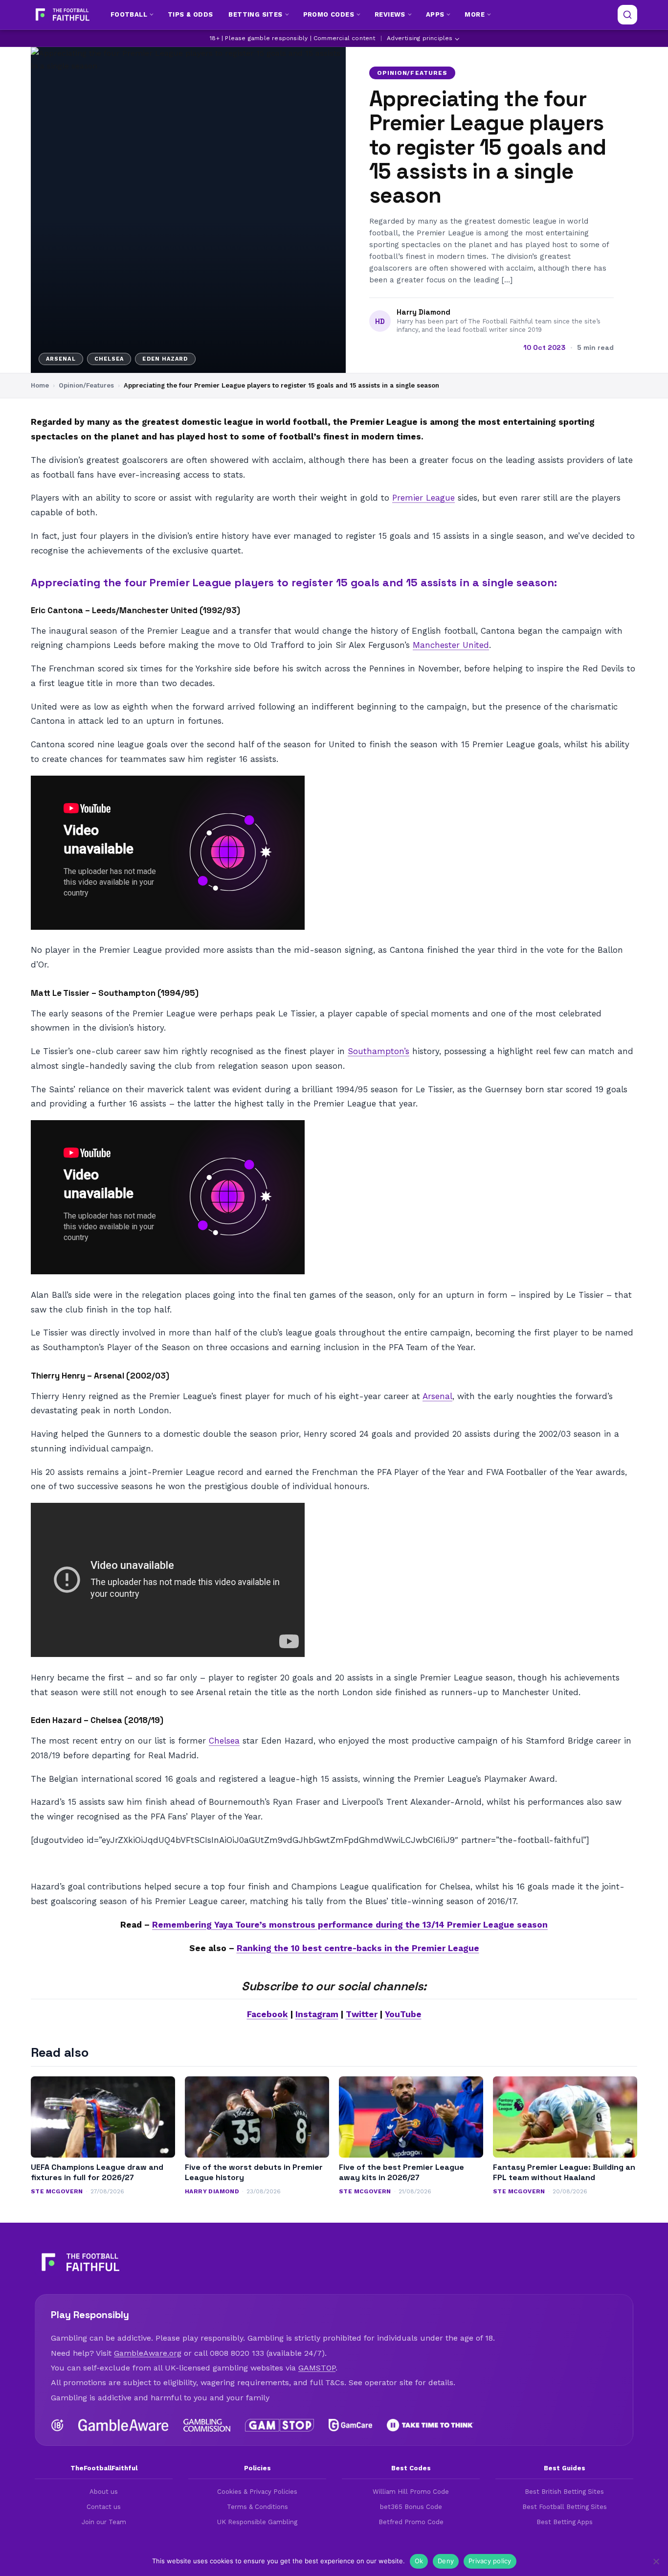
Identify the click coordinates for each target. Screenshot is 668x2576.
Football (129, 14)
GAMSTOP (317, 2368)
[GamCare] (350, 2425)
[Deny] (656, 2561)
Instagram (317, 2014)
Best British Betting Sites (564, 2492)
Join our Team (104, 2522)
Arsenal (437, 1396)
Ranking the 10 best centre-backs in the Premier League (358, 1948)
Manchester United (451, 645)
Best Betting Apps (565, 2522)
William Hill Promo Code (411, 2492)
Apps (435, 14)
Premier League (423, 498)
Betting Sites (255, 14)
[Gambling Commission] (207, 2425)
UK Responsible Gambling (257, 2522)
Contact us (104, 2507)
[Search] (627, 15)
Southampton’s (379, 1051)
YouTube (403, 2014)
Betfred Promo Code (411, 2522)
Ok (419, 2561)
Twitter (362, 2014)
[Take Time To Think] (431, 2425)
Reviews (390, 14)
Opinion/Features (412, 73)
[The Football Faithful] (61, 15)
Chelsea (224, 1741)
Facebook (267, 2014)
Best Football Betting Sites (565, 2507)
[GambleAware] (123, 2425)
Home (40, 385)
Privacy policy (490, 2561)
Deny (446, 2561)
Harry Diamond (423, 312)
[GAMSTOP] (279, 2425)
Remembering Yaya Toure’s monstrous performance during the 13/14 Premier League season (350, 1925)
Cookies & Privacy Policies (257, 2492)
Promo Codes (329, 14)
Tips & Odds (190, 14)
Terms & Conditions (257, 2507)
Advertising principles (420, 38)
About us (104, 2492)
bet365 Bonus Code (411, 2507)
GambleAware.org (148, 2353)
